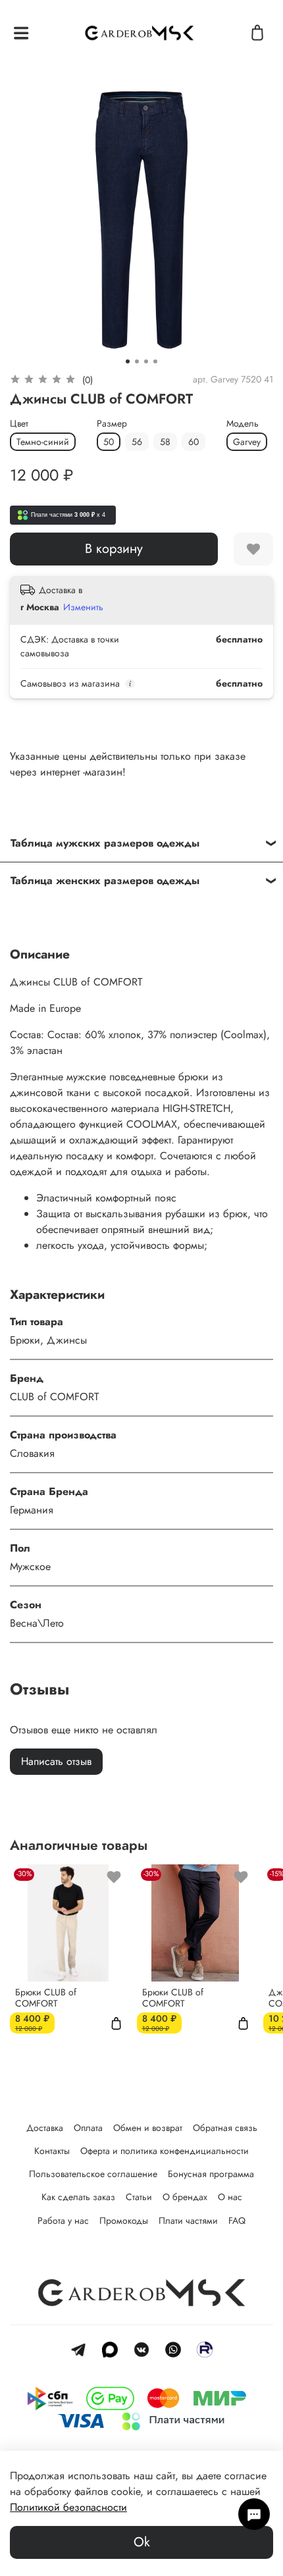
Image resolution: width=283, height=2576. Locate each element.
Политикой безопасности (68, 2507)
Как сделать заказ (78, 2197)
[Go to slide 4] (155, 361)
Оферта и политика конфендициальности (165, 2151)
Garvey (247, 442)
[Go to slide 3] (146, 361)
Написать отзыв (56, 1761)
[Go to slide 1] (128, 361)
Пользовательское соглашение (93, 2174)
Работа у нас (63, 2221)
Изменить (83, 607)
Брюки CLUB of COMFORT (46, 1997)
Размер (112, 424)
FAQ (237, 2221)
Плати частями (188, 2221)
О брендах (185, 2197)
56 (137, 442)
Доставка (45, 2128)
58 (165, 442)
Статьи (139, 2197)
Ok (142, 2542)
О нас (230, 2197)
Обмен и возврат (148, 2128)
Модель (243, 424)
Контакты (52, 2151)
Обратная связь (225, 2128)
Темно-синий (43, 442)
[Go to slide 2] (137, 361)
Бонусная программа (211, 2174)
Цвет (19, 424)
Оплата (88, 2128)
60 (193, 442)
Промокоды (124, 2221)
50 (109, 442)
